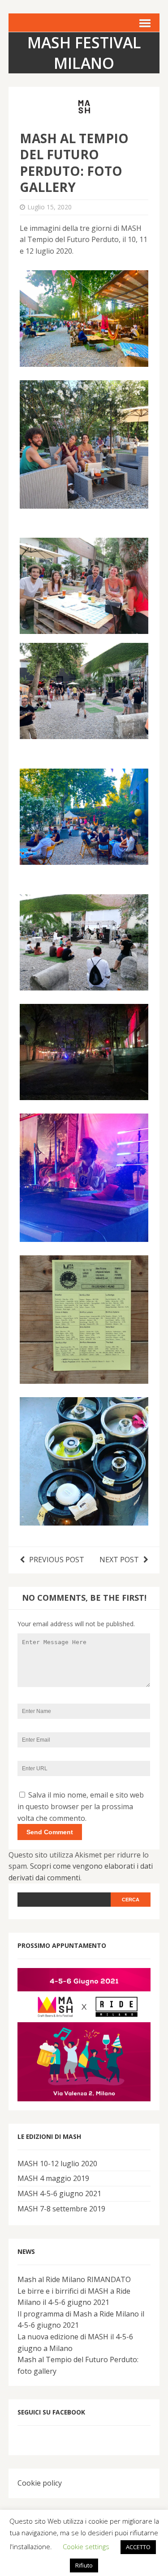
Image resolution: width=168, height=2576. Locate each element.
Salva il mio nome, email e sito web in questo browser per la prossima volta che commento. (81, 1806)
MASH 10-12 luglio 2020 (57, 2164)
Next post (119, 1560)
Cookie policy (40, 2483)
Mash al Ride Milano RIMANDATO (74, 2279)
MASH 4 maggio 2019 (53, 2178)
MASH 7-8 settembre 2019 (61, 2209)
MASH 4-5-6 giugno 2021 (59, 2193)
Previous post (57, 1560)
